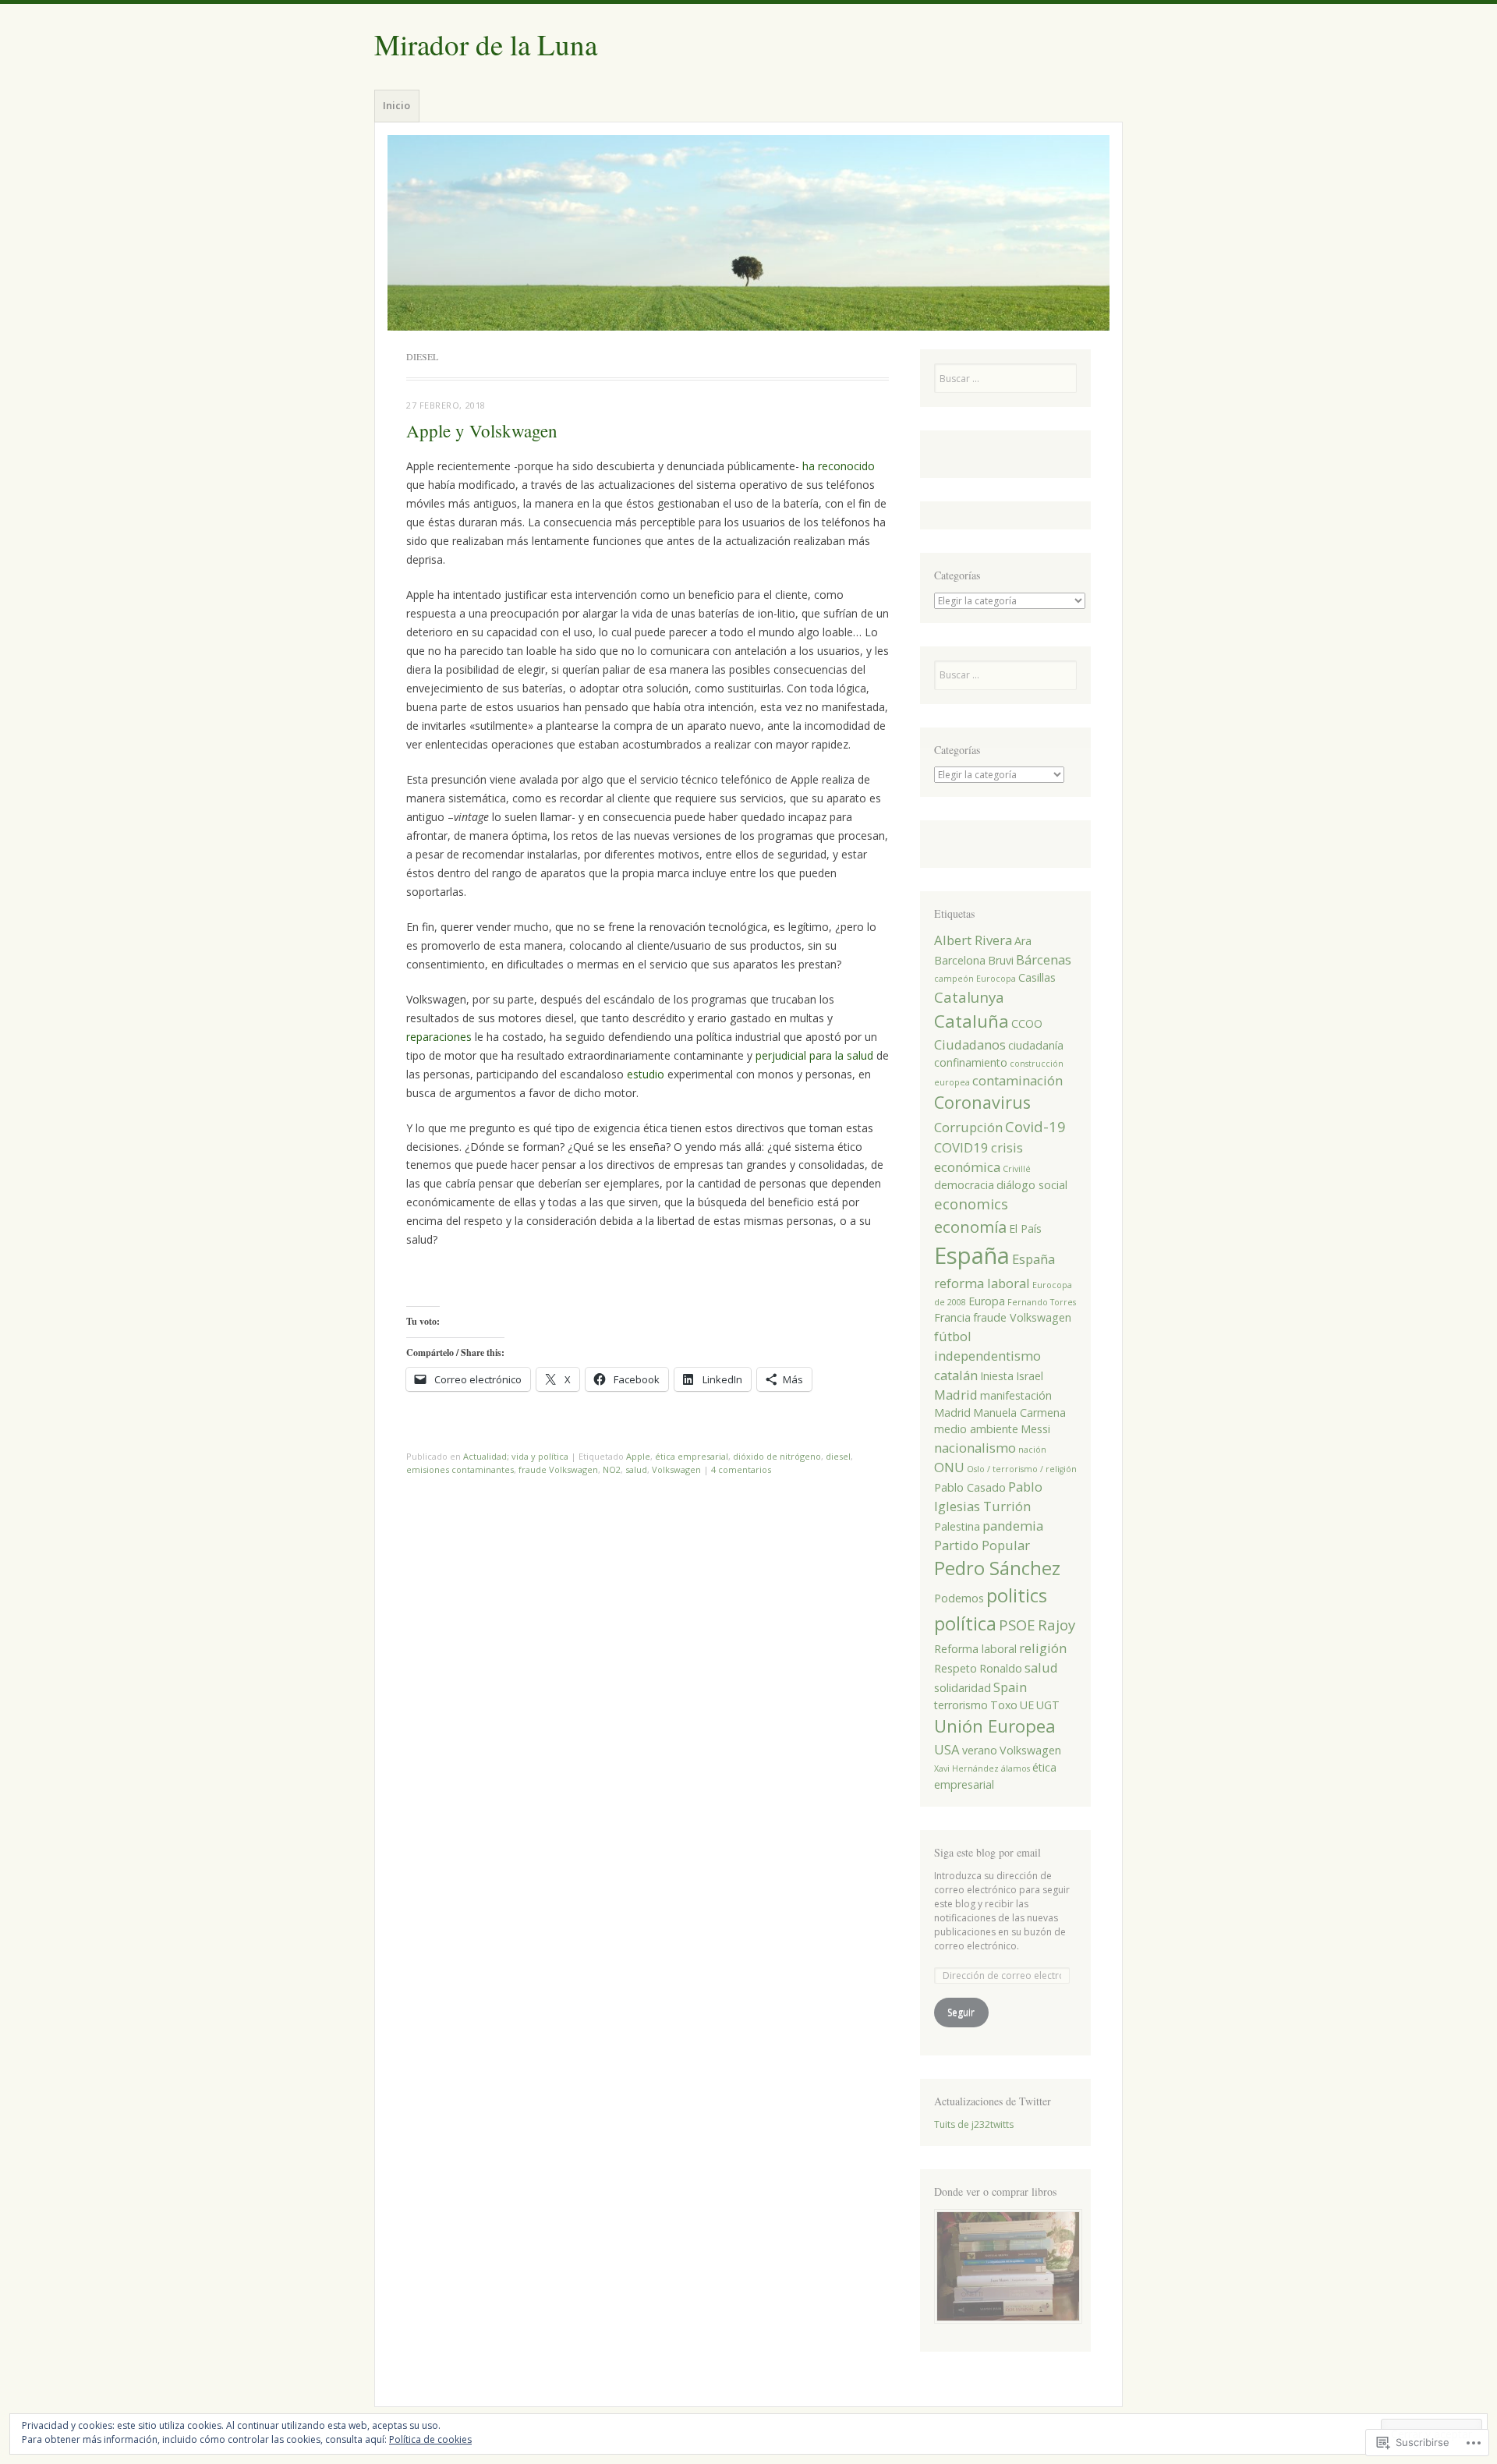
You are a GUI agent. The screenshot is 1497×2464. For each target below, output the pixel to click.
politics (1017, 1595)
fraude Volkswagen (558, 1469)
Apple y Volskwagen (482, 430)
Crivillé (1017, 1169)
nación (1032, 1450)
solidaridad (963, 1688)
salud (636, 1469)
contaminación (1017, 1080)
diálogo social (1032, 1185)
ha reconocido (839, 466)
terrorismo (961, 1705)
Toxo (1004, 1705)
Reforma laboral (975, 1649)
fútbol (953, 1336)
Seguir (961, 2012)
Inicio (396, 105)
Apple (638, 1456)
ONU (949, 1467)
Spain (1010, 1687)
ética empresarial (692, 1456)
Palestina (957, 1526)
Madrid (956, 1395)
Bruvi (1001, 960)
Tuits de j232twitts (974, 2124)
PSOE (1017, 1625)
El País (1025, 1228)
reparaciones (439, 1037)
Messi (1035, 1429)
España (972, 1255)
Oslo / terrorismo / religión (1022, 1469)
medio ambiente (976, 1429)
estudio (646, 1074)
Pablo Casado (970, 1487)
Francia (952, 1317)
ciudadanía (1036, 1045)
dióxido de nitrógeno (777, 1456)
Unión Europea (995, 1726)
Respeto (956, 1668)
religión (1043, 1648)
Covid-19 (1035, 1126)
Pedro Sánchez (997, 1568)
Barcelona (960, 960)
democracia (964, 1185)
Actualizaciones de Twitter (993, 2101)
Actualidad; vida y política (516, 1456)
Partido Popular (982, 1545)
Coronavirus (982, 1102)
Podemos (959, 1598)
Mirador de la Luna (486, 44)
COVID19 (961, 1147)
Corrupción (968, 1127)
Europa (987, 1301)
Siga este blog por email (987, 1852)
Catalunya (969, 997)
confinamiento (971, 1062)
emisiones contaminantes (460, 1469)
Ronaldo (1001, 1668)
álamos (1016, 1768)
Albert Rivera (973, 940)
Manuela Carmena (1019, 1413)
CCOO (1027, 1023)
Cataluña (971, 1021)
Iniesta (997, 1376)
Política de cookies (430, 2439)
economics (971, 1204)
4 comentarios (741, 1469)
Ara (1023, 941)
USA (947, 1749)
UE (1027, 1705)
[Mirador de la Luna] (748, 233)
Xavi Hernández (966, 1768)
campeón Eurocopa (975, 979)
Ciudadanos (970, 1044)
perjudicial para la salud (814, 1055)
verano (980, 1750)
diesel (838, 1456)
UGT (1048, 1705)
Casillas (1037, 977)
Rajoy (1056, 1625)
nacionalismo (975, 1448)
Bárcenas (1044, 959)
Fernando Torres (1042, 1302)
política (965, 1623)
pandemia (1013, 1526)
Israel (1030, 1376)
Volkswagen (676, 1469)
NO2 (612, 1469)
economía (970, 1227)
